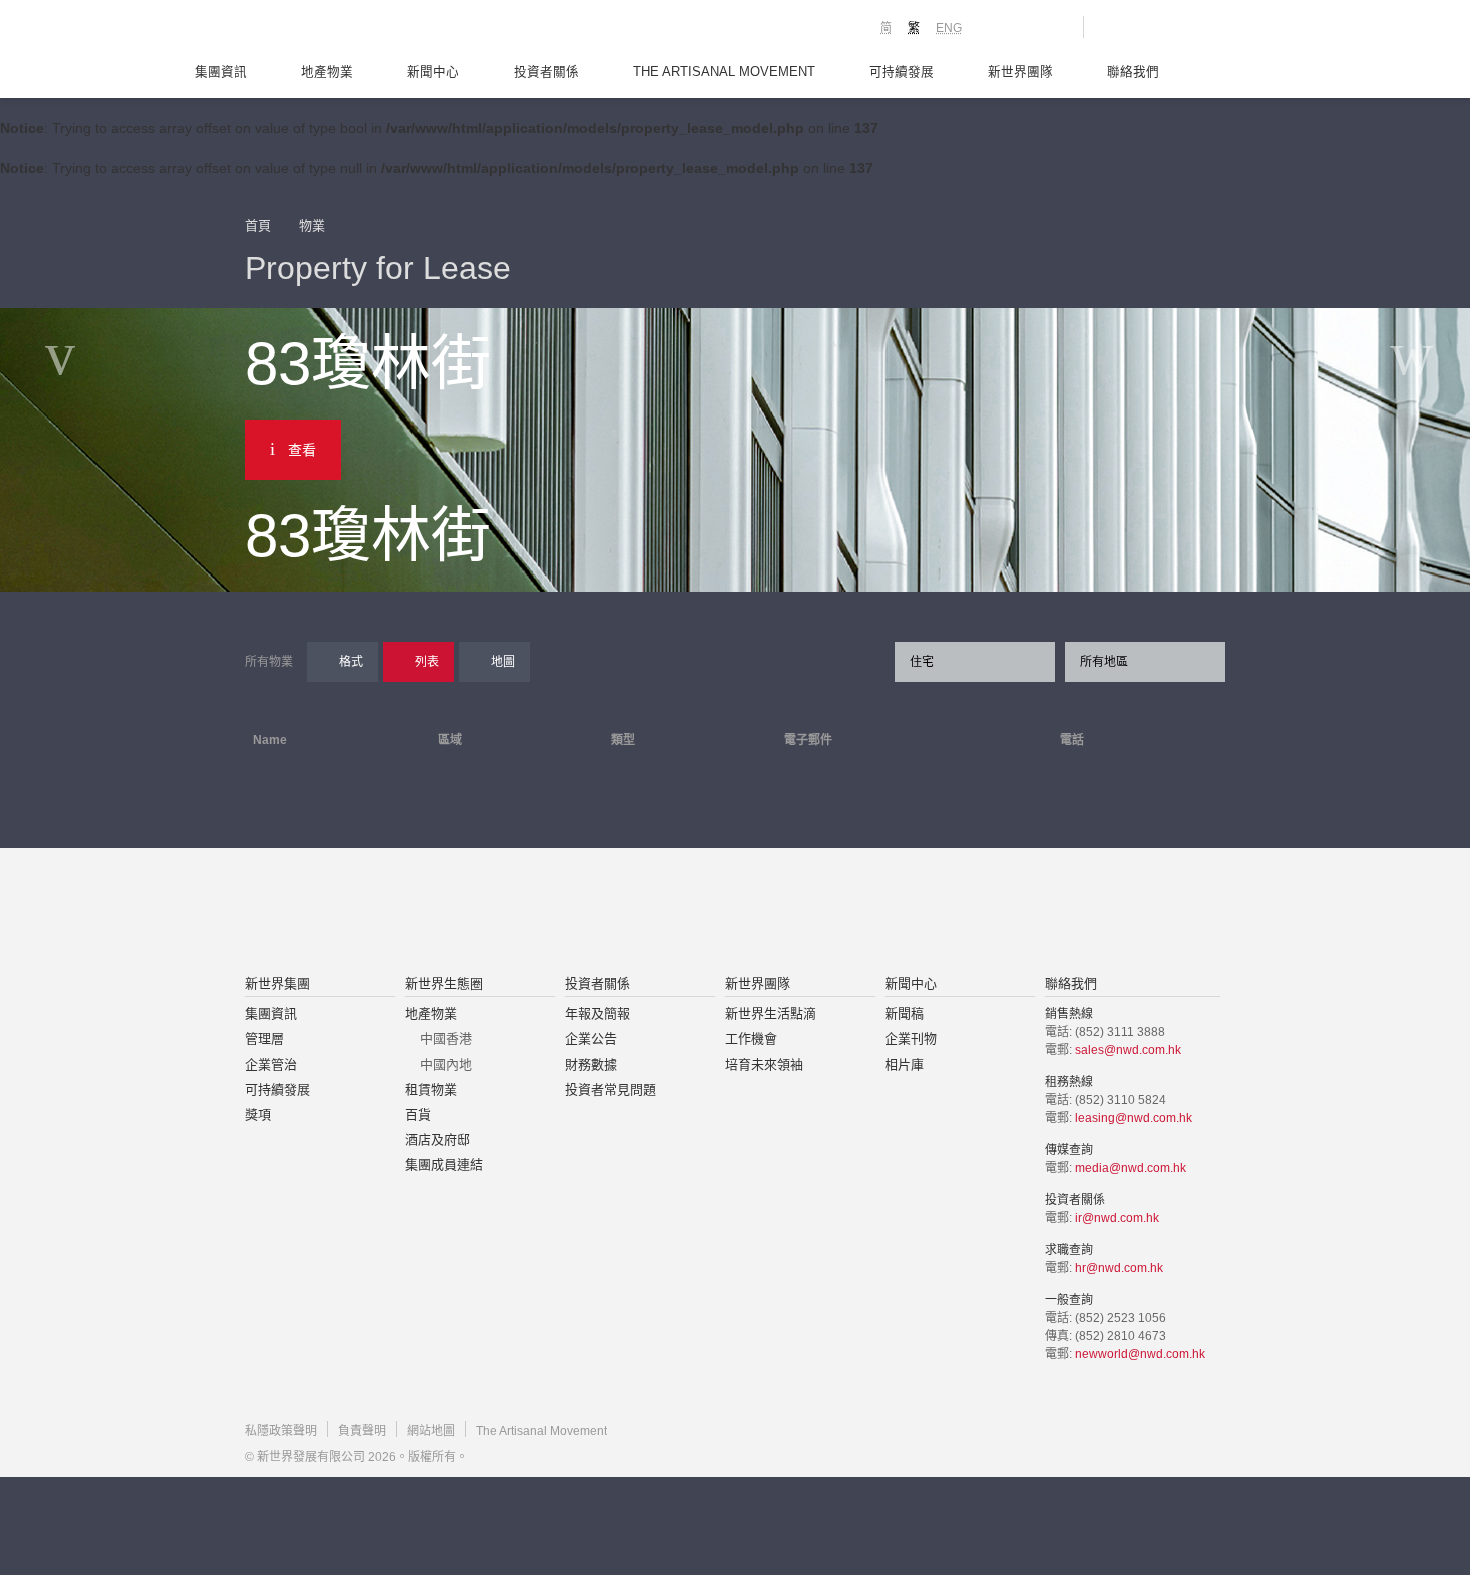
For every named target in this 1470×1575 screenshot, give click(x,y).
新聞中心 (433, 72)
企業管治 (271, 1064)
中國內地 (446, 1064)
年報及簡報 (597, 1013)
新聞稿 (904, 1013)
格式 (351, 662)
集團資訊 (221, 72)
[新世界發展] (355, 30)
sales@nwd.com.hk (1128, 1050)
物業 (312, 225)
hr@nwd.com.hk (1119, 1268)
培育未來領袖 (764, 1064)
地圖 (503, 662)
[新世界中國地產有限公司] (709, 913)
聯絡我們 (1133, 72)
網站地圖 (431, 1431)
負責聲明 (362, 1431)
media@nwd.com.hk (1130, 1168)
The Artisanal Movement (724, 72)
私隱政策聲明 (281, 1431)
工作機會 (751, 1038)
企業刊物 (911, 1038)
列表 (427, 662)
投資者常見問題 (610, 1089)
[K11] (997, 26)
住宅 (922, 662)
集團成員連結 (444, 1164)
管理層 (264, 1038)
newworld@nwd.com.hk (1140, 1354)
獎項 (258, 1114)
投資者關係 (546, 72)
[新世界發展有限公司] (508, 913)
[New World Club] (1053, 27)
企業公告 (591, 1038)
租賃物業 (431, 1089)
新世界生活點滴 (770, 1013)
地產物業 (327, 72)
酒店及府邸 (437, 1139)
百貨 (418, 1114)
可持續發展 (901, 72)
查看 (302, 450)
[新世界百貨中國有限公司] (936, 913)
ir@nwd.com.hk (1117, 1218)
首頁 (258, 225)
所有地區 (1104, 662)
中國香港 (446, 1038)
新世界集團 (277, 983)
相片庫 (904, 1064)
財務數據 (591, 1064)
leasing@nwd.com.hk (1133, 1118)
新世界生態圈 (444, 983)
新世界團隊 (1020, 72)
